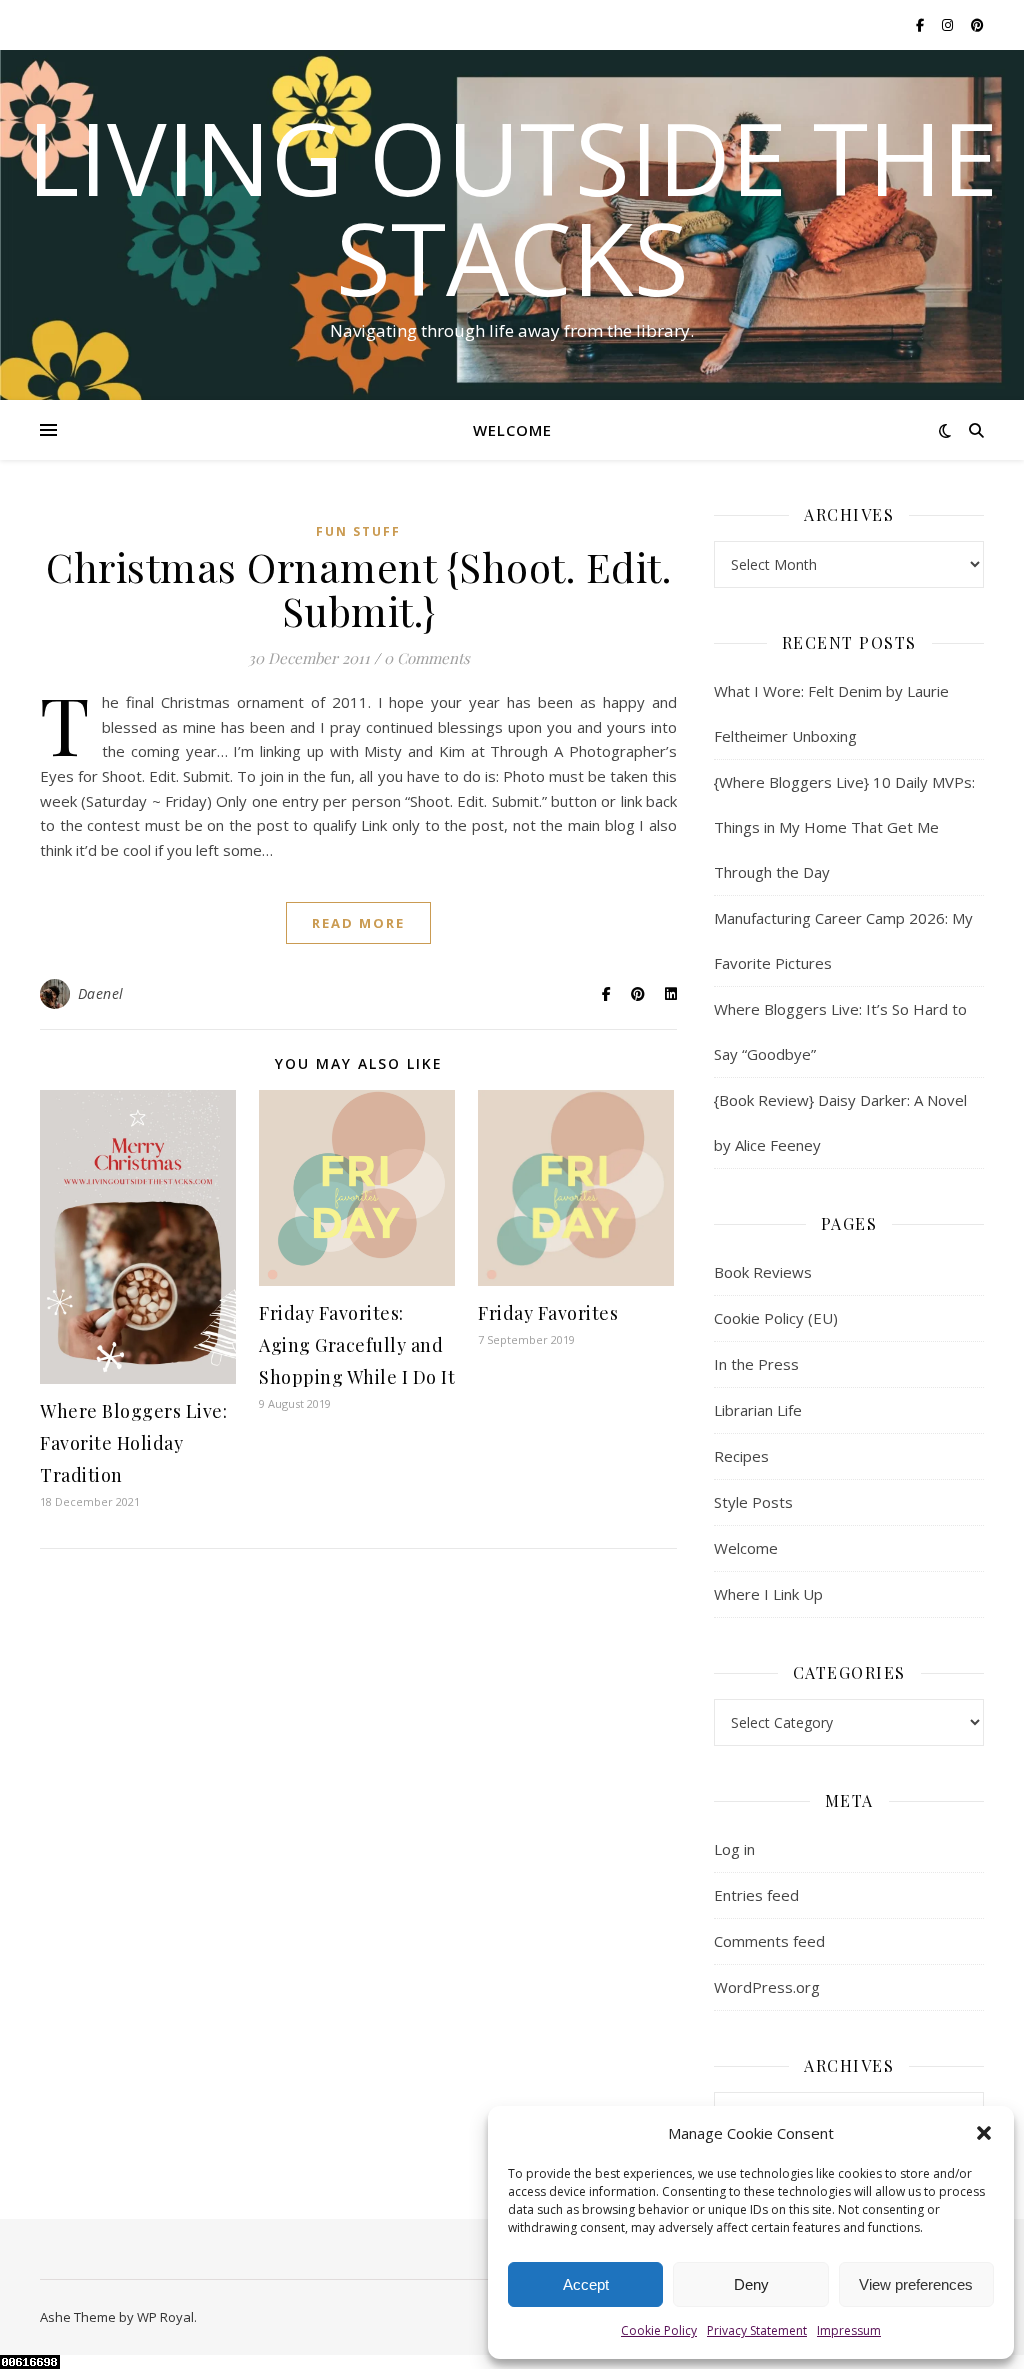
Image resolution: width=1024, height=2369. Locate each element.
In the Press (756, 1364)
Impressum (849, 2330)
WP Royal (165, 2317)
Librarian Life (758, 1410)
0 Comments (427, 658)
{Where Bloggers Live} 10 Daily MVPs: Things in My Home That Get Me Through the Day (844, 827)
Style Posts (753, 1502)
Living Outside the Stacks (512, 207)
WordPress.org (767, 1987)
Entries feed (756, 1895)
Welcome (512, 430)
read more (358, 923)
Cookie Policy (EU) (776, 1318)
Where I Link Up (768, 1594)
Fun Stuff (358, 531)
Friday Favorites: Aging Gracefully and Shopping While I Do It (357, 1345)
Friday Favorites (548, 1313)
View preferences (916, 2284)
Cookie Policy (659, 2330)
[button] (984, 2133)
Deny (751, 2284)
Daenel (101, 993)
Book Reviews (763, 1272)
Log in (734, 1849)
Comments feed (769, 1941)
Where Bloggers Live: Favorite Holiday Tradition (133, 1443)
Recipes (741, 1456)
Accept (586, 2284)
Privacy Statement (757, 2330)
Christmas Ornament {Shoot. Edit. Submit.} (358, 588)
